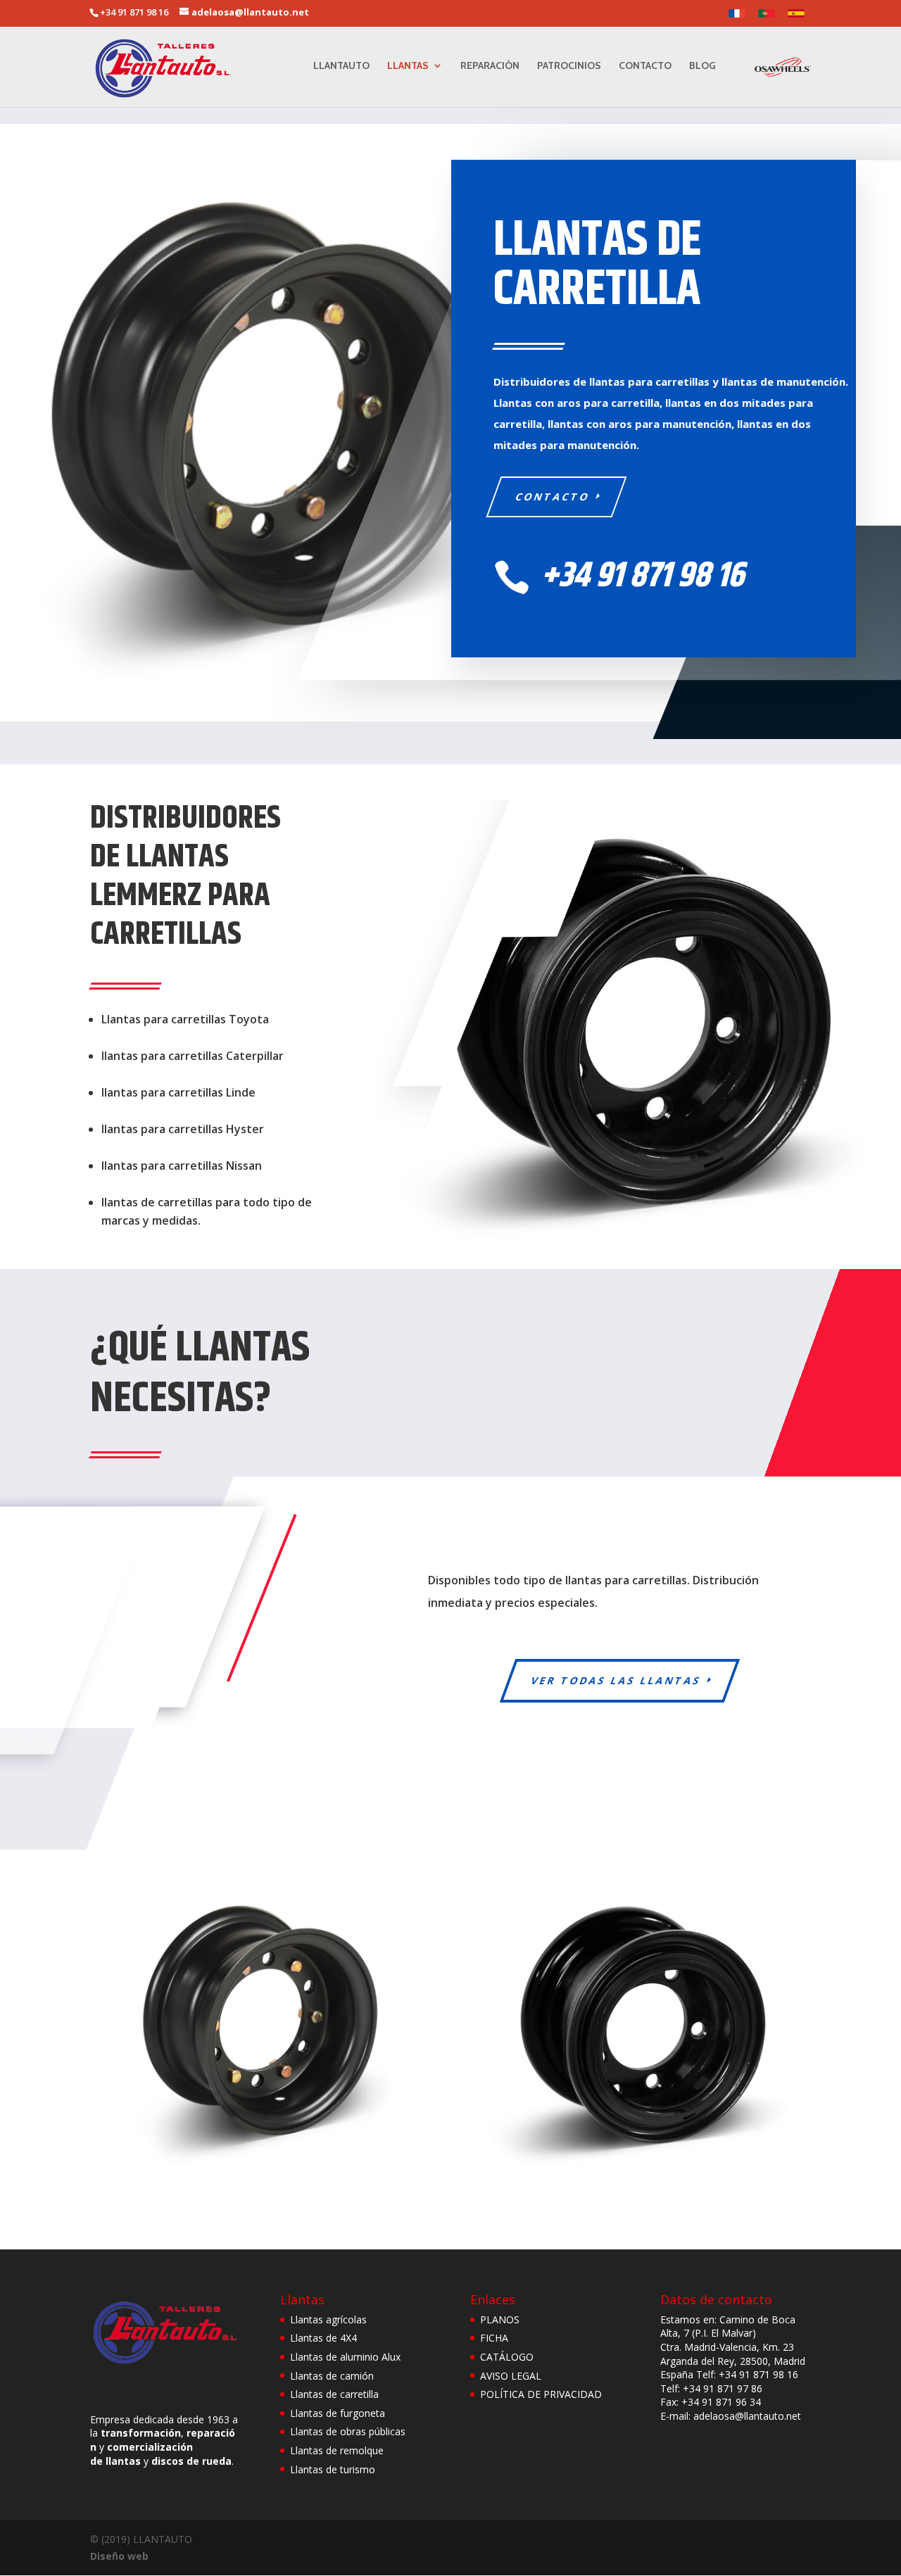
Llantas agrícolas (328, 2319)
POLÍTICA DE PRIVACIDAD (541, 2394)
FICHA (494, 2338)
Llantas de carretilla (334, 2394)
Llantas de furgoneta (338, 2413)
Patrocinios (569, 66)
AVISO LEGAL (511, 2376)
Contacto (645, 66)
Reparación (490, 66)
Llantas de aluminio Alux (345, 2357)
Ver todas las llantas (616, 1680)
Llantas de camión (332, 2376)
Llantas (408, 66)
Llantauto (341, 66)
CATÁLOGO (507, 2357)
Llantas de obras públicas (348, 2431)
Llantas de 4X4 (323, 2338)
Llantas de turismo (333, 2469)
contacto (553, 497)
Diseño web (119, 2556)
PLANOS (500, 2319)
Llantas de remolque (337, 2450)
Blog (702, 66)
